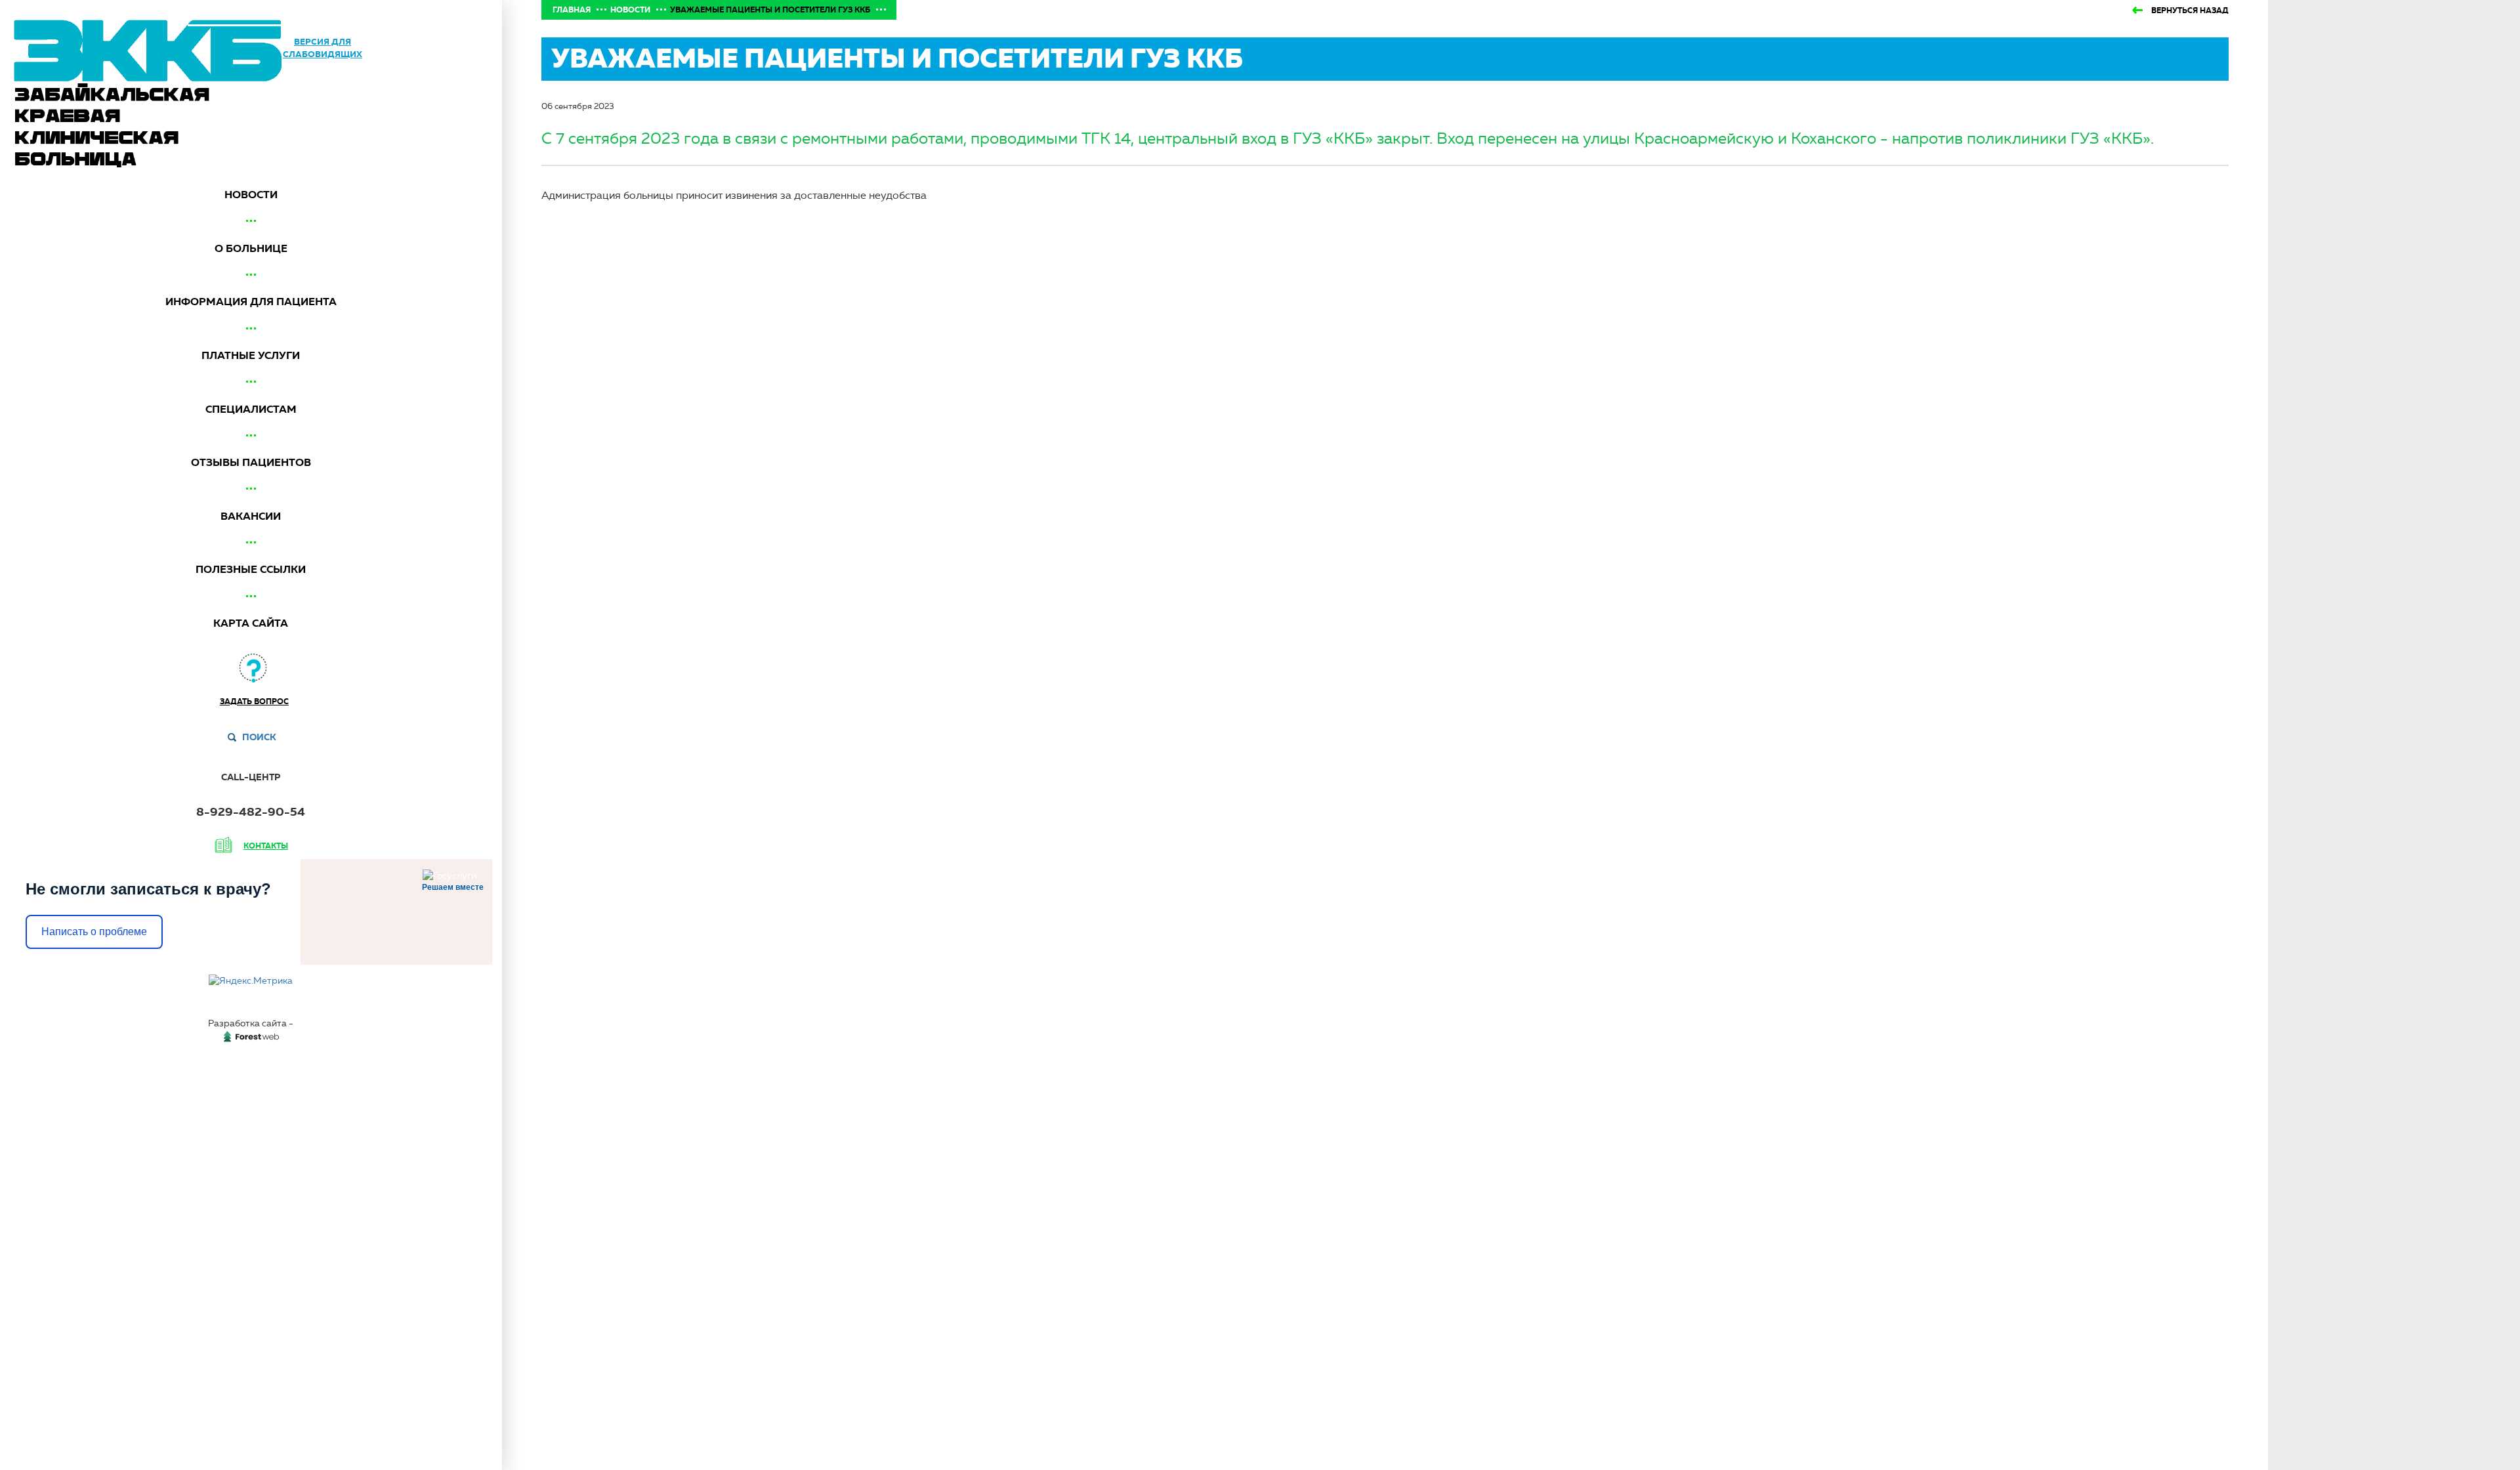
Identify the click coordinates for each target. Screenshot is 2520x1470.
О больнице (251, 248)
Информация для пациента (251, 302)
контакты (266, 846)
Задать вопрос (254, 702)
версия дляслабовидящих (323, 48)
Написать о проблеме (94, 932)
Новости (251, 195)
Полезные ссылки (251, 569)
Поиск (259, 737)
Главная (572, 10)
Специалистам (251, 409)
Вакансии (251, 516)
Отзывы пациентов (251, 462)
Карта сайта (251, 623)
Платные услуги (251, 355)
